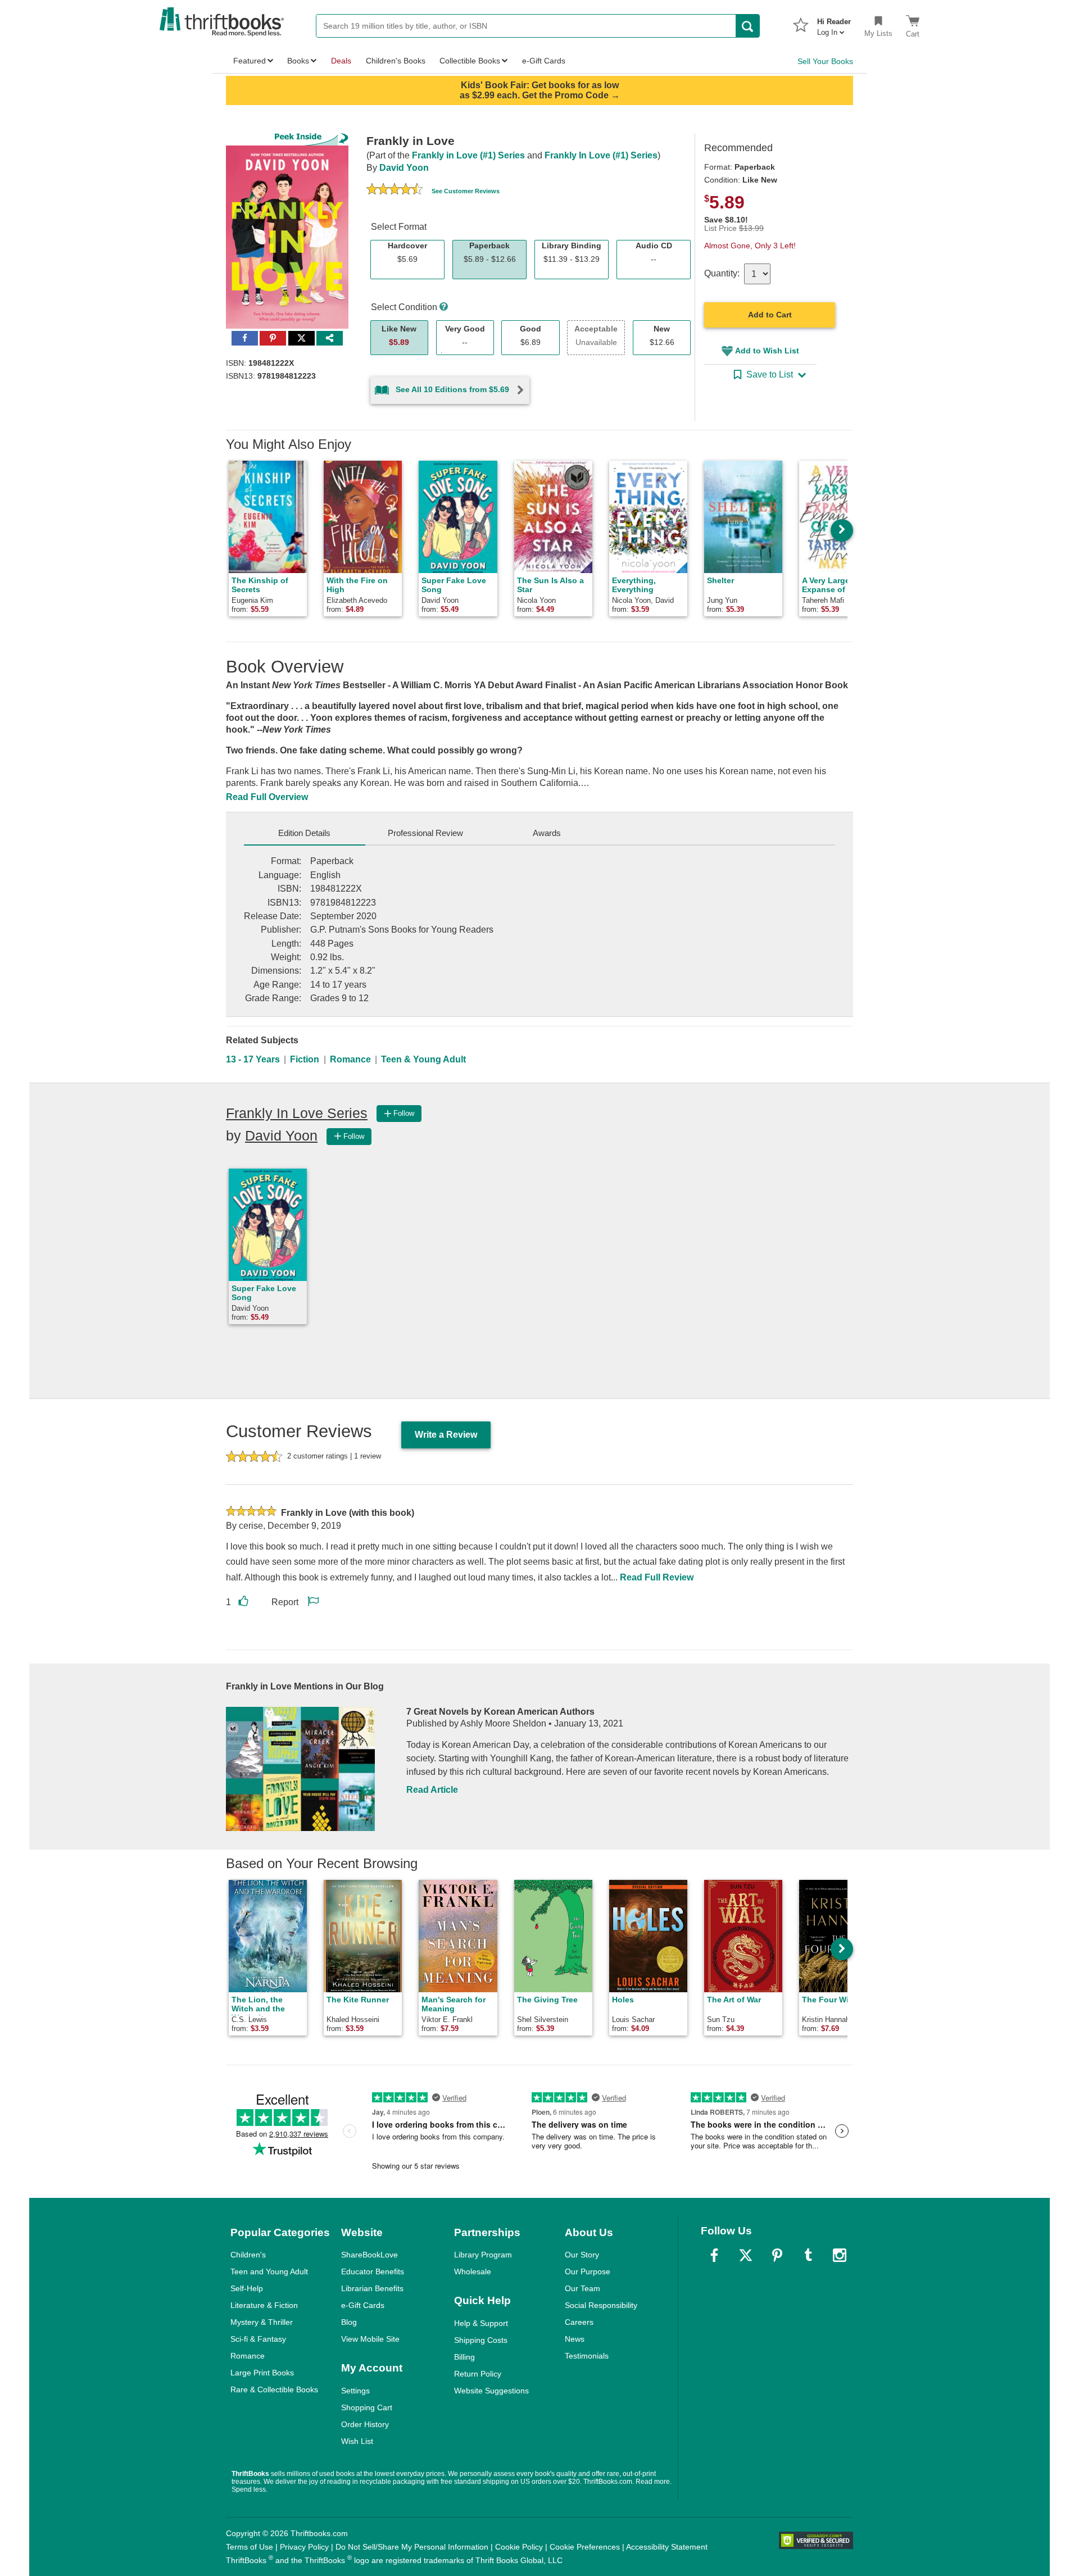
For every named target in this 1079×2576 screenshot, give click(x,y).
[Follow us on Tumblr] (808, 2255)
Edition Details (304, 833)
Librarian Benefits (372, 2288)
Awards (547, 833)
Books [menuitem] (298, 61)
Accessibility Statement (667, 2547)
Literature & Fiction (264, 2305)
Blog (349, 2322)
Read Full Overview (267, 797)
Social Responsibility (601, 2305)
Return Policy (478, 2374)
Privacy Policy (304, 2547)
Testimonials (587, 2356)
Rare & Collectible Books (274, 2389)
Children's (248, 2255)
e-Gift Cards (363, 2305)
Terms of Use (250, 2547)
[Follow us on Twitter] (746, 2255)
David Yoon (404, 168)
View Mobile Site (370, 2339)
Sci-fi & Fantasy (258, 2339)
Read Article (432, 1790)
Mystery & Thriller (262, 2322)
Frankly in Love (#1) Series (468, 155)
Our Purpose (588, 2271)
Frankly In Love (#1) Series (601, 155)
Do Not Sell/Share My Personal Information (412, 2547)
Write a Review (446, 1435)
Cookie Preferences (585, 2547)
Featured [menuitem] (250, 61)
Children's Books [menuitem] (396, 61)
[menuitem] (834, 24)
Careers (579, 2322)
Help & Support (481, 2323)
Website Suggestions (491, 2391)
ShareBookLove (370, 2255)
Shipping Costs (481, 2340)
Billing (464, 2357)
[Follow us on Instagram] (840, 2255)
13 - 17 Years (253, 1059)
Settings (355, 2391)
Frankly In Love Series (297, 1113)
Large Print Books (262, 2373)
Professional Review (425, 833)
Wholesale (473, 2271)
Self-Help (247, 2288)
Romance (350, 1059)
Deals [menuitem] (341, 61)
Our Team (582, 2288)
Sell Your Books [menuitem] (825, 61)
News (575, 2339)
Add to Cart (770, 315)
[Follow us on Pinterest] (777, 2255)
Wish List (357, 2441)
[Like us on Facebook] (714, 2255)
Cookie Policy (519, 2547)
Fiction (305, 1059)
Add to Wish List (767, 351)
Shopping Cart (367, 2407)
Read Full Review (657, 1577)
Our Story (582, 2255)
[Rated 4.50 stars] (395, 190)
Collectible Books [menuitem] (470, 61)
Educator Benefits (373, 2271)
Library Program (483, 2255)
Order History (365, 2424)
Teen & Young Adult (423, 1059)
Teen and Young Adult (269, 2271)
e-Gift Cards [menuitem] (544, 61)
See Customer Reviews (466, 191)
